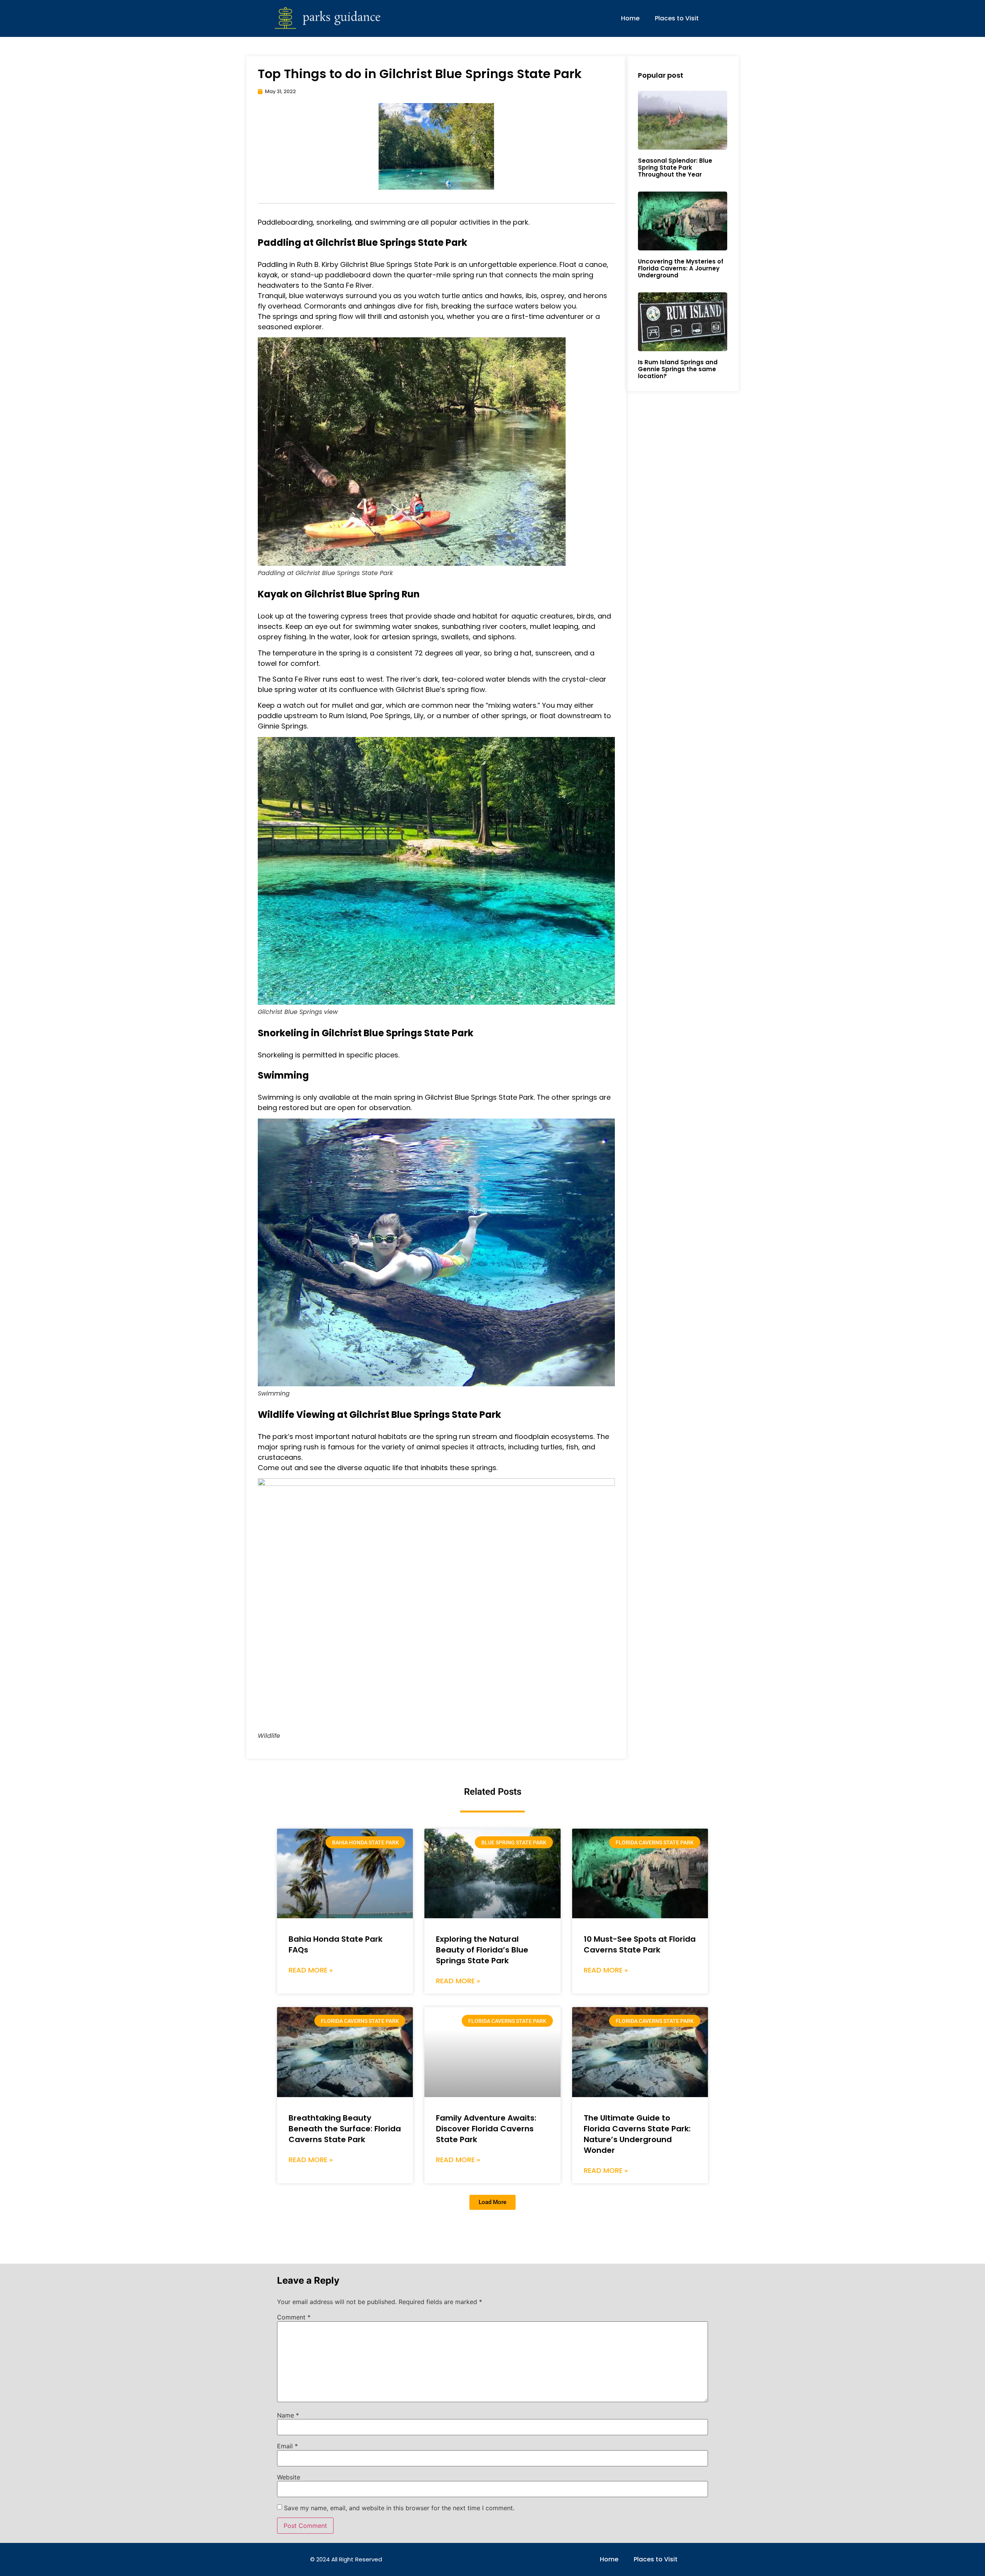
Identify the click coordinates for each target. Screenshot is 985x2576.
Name (288, 2415)
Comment (294, 2317)
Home (630, 18)
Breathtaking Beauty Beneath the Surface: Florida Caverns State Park (345, 2129)
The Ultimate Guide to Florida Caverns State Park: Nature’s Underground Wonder (637, 2134)
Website (289, 2477)
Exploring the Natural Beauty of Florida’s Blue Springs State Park (482, 1950)
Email (287, 2446)
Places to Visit (677, 18)
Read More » (311, 1970)
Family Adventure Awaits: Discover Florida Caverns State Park (486, 2129)
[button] (492, 2202)
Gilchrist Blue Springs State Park (395, 264)
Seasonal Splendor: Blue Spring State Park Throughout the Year (675, 168)
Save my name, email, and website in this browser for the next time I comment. (399, 2508)
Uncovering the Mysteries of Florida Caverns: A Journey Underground (681, 268)
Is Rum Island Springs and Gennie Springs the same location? (678, 369)
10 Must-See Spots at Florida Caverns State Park (640, 1944)
